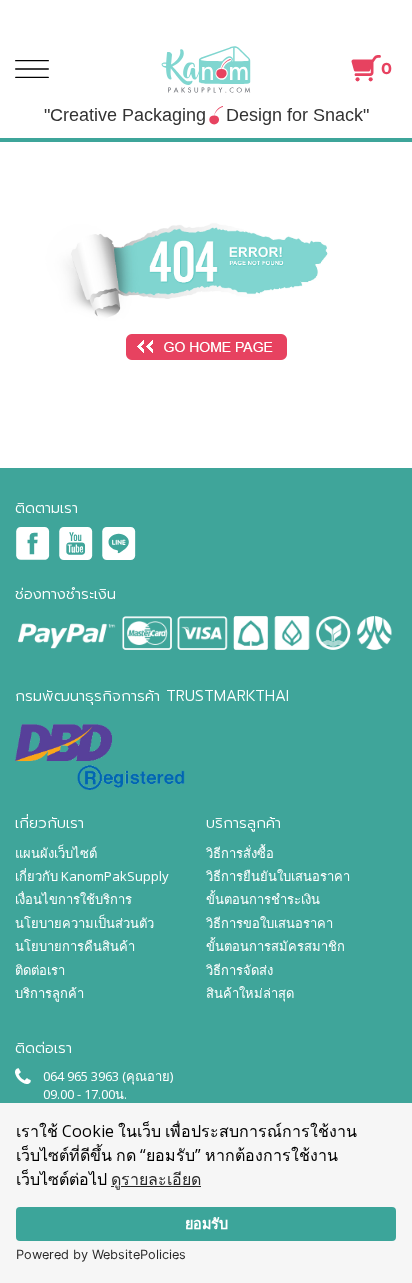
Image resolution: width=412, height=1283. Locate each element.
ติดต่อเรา (40, 970)
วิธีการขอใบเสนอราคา (269, 923)
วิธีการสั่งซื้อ (240, 853)
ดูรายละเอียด (156, 1179)
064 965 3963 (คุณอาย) (108, 1076)
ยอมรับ (206, 1223)
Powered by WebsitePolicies (101, 1254)
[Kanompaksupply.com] (206, 69)
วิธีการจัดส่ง (239, 970)
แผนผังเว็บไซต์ (56, 853)
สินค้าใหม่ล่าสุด (250, 993)
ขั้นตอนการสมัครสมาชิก (275, 946)
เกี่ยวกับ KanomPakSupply (92, 876)
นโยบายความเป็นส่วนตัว (84, 923)
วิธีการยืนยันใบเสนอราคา (278, 876)
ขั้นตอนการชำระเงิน (263, 899)
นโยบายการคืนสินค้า (75, 946)
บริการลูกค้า (49, 993)
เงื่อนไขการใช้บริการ (73, 899)
